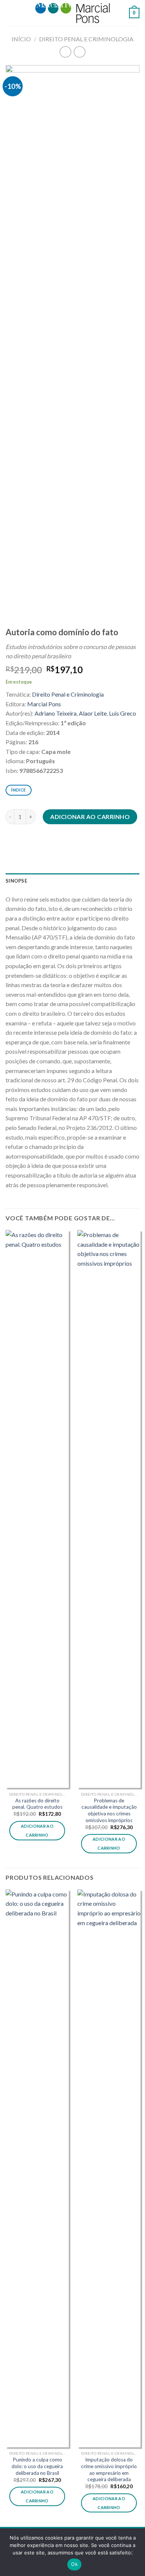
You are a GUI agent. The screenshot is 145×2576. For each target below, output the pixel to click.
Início (21, 39)
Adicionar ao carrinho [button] (37, 1830)
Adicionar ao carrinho (90, 817)
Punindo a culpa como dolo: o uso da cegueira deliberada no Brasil (37, 2466)
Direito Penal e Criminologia (86, 39)
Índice (18, 790)
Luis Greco (123, 713)
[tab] (72, 881)
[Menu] (10, 13)
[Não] (130, 2554)
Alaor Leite (93, 713)
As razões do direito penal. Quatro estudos (37, 1804)
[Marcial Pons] (72, 13)
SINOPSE (16, 881)
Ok (74, 2564)
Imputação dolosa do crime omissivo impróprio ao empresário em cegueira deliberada (109, 2469)
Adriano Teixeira (56, 713)
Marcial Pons (44, 704)
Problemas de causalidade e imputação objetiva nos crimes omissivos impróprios (109, 1810)
